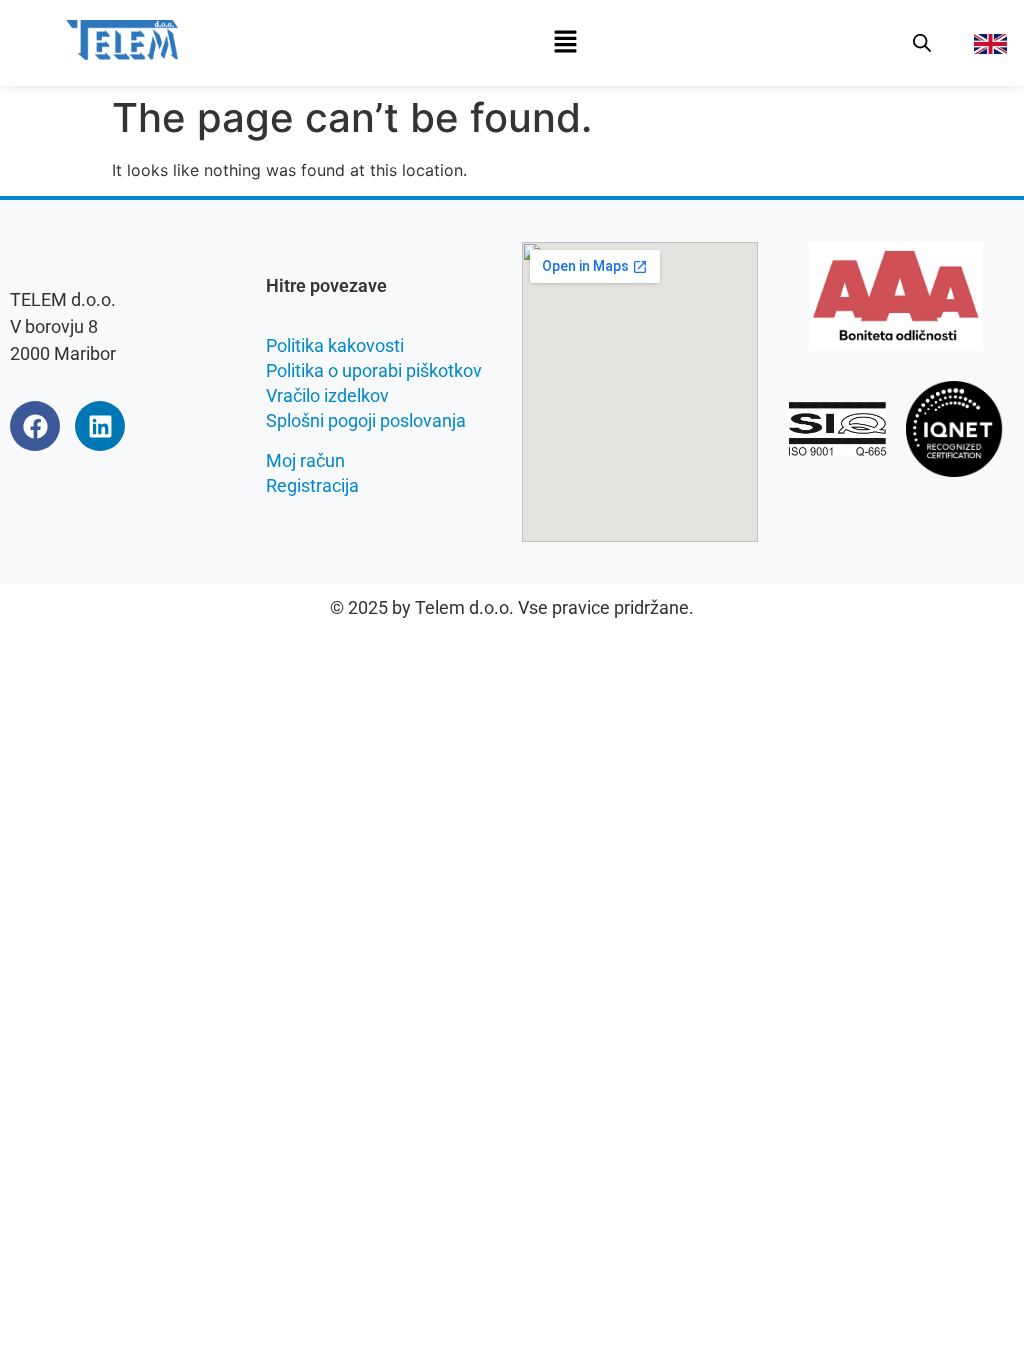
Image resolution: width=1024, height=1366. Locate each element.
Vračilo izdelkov (327, 395)
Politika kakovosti (335, 345)
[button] (565, 42)
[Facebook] (35, 426)
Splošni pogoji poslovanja (366, 420)
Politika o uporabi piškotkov (374, 370)
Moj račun (305, 460)
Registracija (312, 485)
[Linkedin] (100, 426)
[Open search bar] (922, 42)
